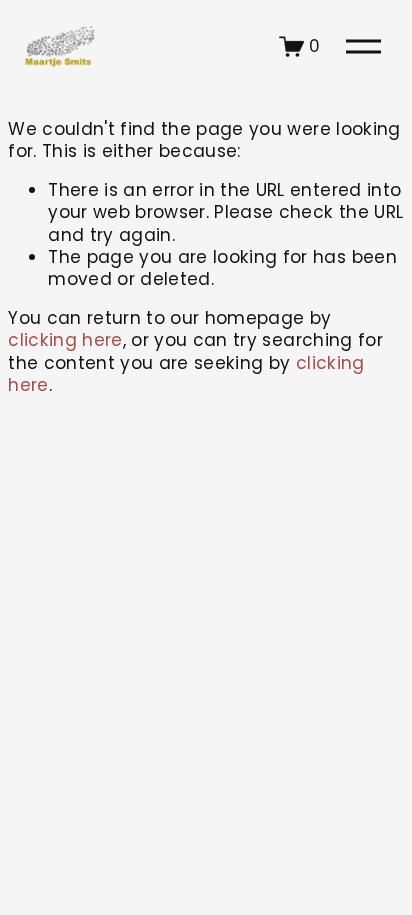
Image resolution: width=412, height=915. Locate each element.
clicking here (65, 340)
